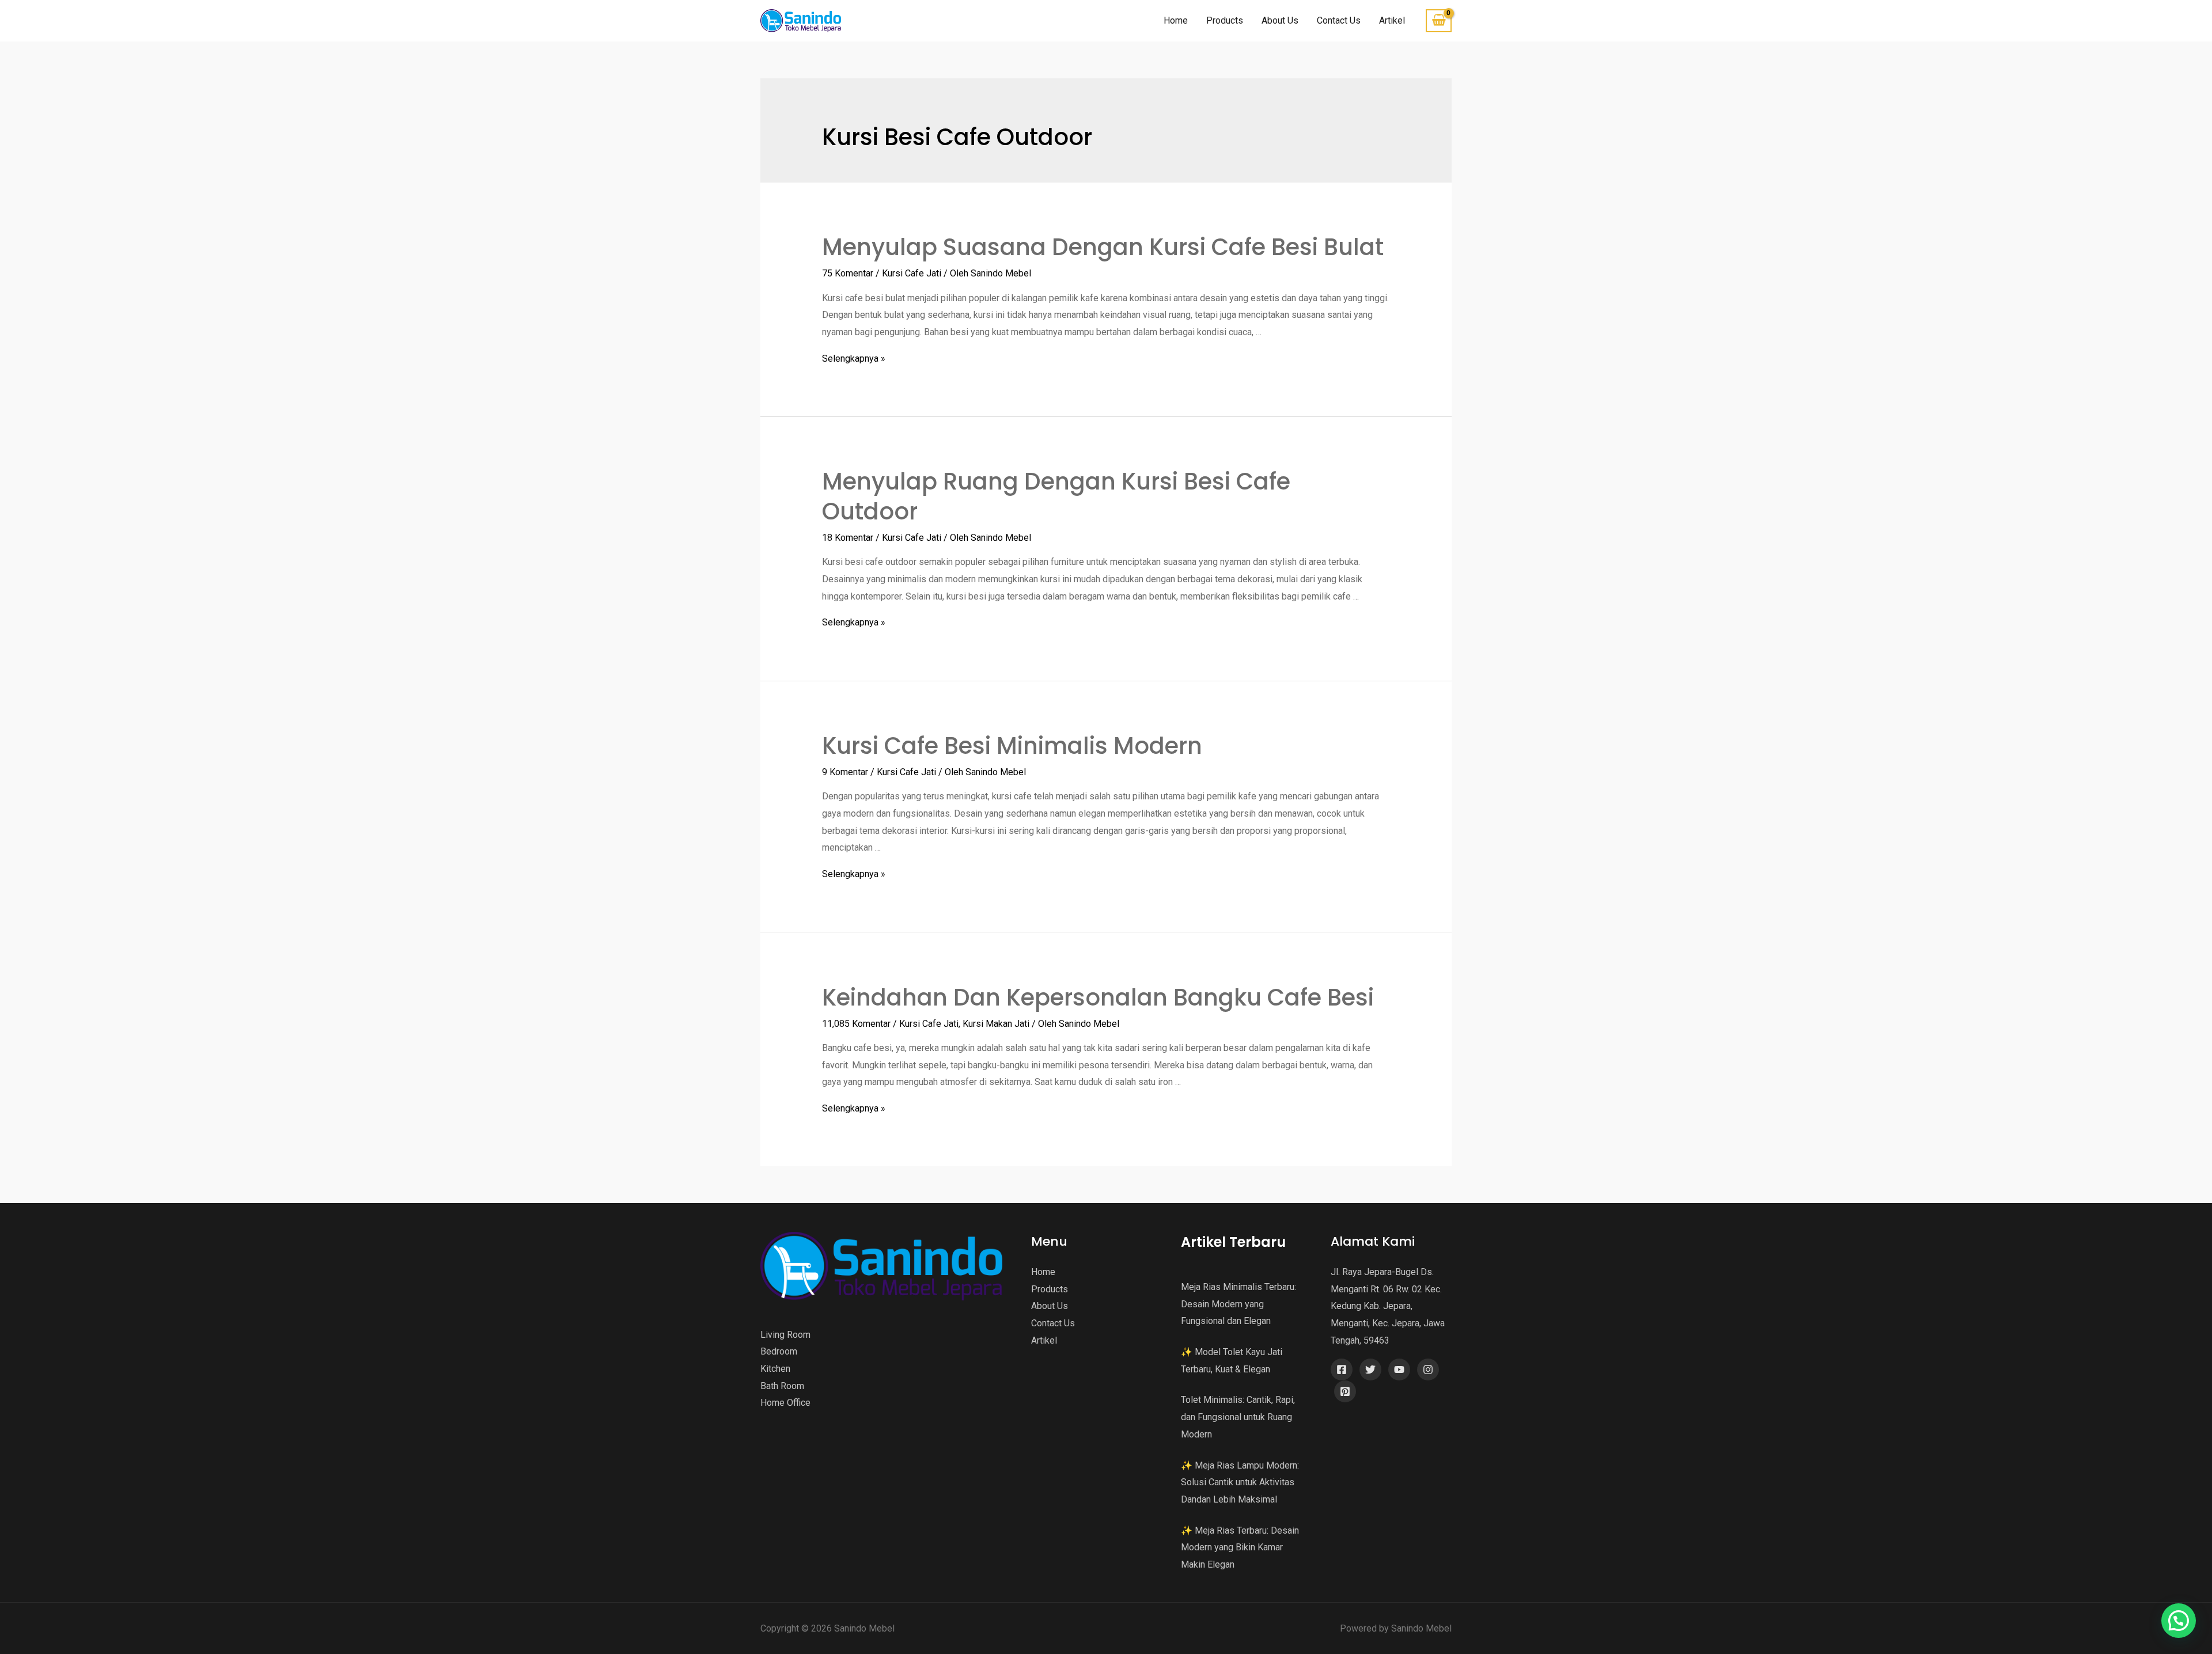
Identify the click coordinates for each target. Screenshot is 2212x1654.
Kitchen (775, 1369)
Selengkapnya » (854, 359)
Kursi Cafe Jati (912, 273)
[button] (2179, 1621)
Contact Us (1339, 20)
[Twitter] (1370, 1370)
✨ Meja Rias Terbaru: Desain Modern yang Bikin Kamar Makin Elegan (1240, 1547)
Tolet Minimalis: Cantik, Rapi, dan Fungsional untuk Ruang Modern (1238, 1417)
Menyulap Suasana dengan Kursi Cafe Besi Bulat (1103, 247)
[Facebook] (1342, 1370)
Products (1225, 20)
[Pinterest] (1345, 1391)
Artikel (1392, 20)
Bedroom (779, 1351)
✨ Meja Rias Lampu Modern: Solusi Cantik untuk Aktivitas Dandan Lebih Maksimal (1240, 1482)
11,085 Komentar (856, 1024)
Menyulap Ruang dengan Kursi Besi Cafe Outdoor (1056, 496)
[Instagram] (1428, 1370)
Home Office (785, 1403)
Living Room (785, 1335)
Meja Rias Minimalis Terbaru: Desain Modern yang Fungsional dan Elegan (1238, 1304)
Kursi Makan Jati (996, 1024)
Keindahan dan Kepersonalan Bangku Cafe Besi (1098, 997)
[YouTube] (1399, 1370)
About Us (1280, 20)
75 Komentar (848, 273)
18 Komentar (848, 538)
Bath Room (782, 1386)
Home (1176, 20)
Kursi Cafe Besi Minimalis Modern (1012, 746)
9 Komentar (845, 772)
